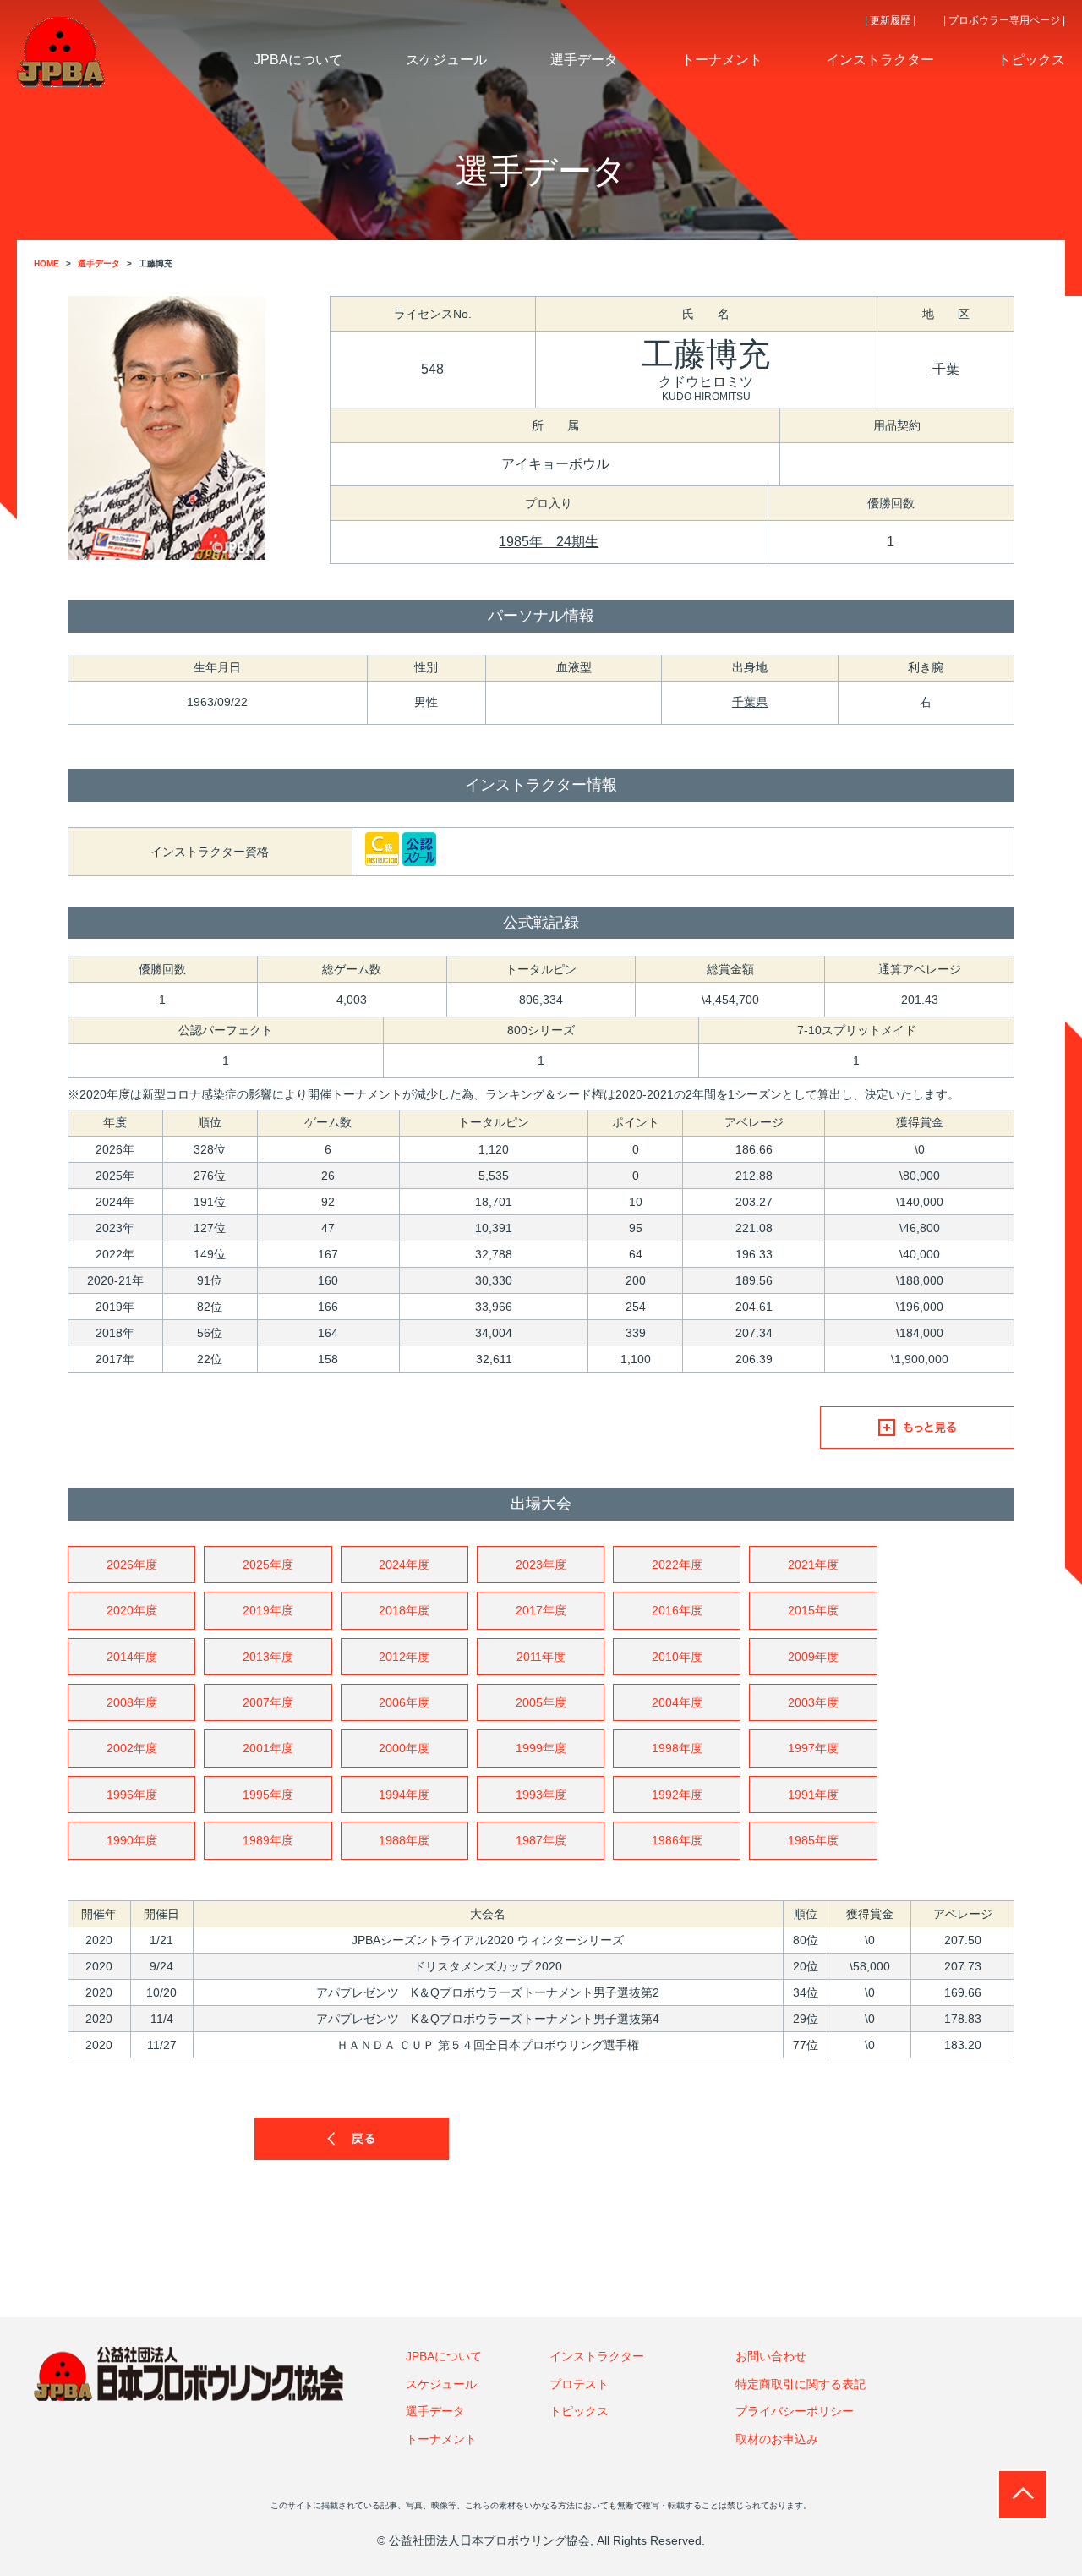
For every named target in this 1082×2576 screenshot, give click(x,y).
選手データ (435, 2411)
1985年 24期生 (549, 542)
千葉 (946, 369)
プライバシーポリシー (795, 2411)
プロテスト (579, 2384)
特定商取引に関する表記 (801, 2384)
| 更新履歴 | (890, 20)
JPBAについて (444, 2356)
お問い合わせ (771, 2356)
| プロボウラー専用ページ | (1004, 20)
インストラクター (597, 2356)
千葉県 (750, 702)
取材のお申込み (777, 2439)
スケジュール (441, 2384)
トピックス (579, 2411)
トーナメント (441, 2439)
